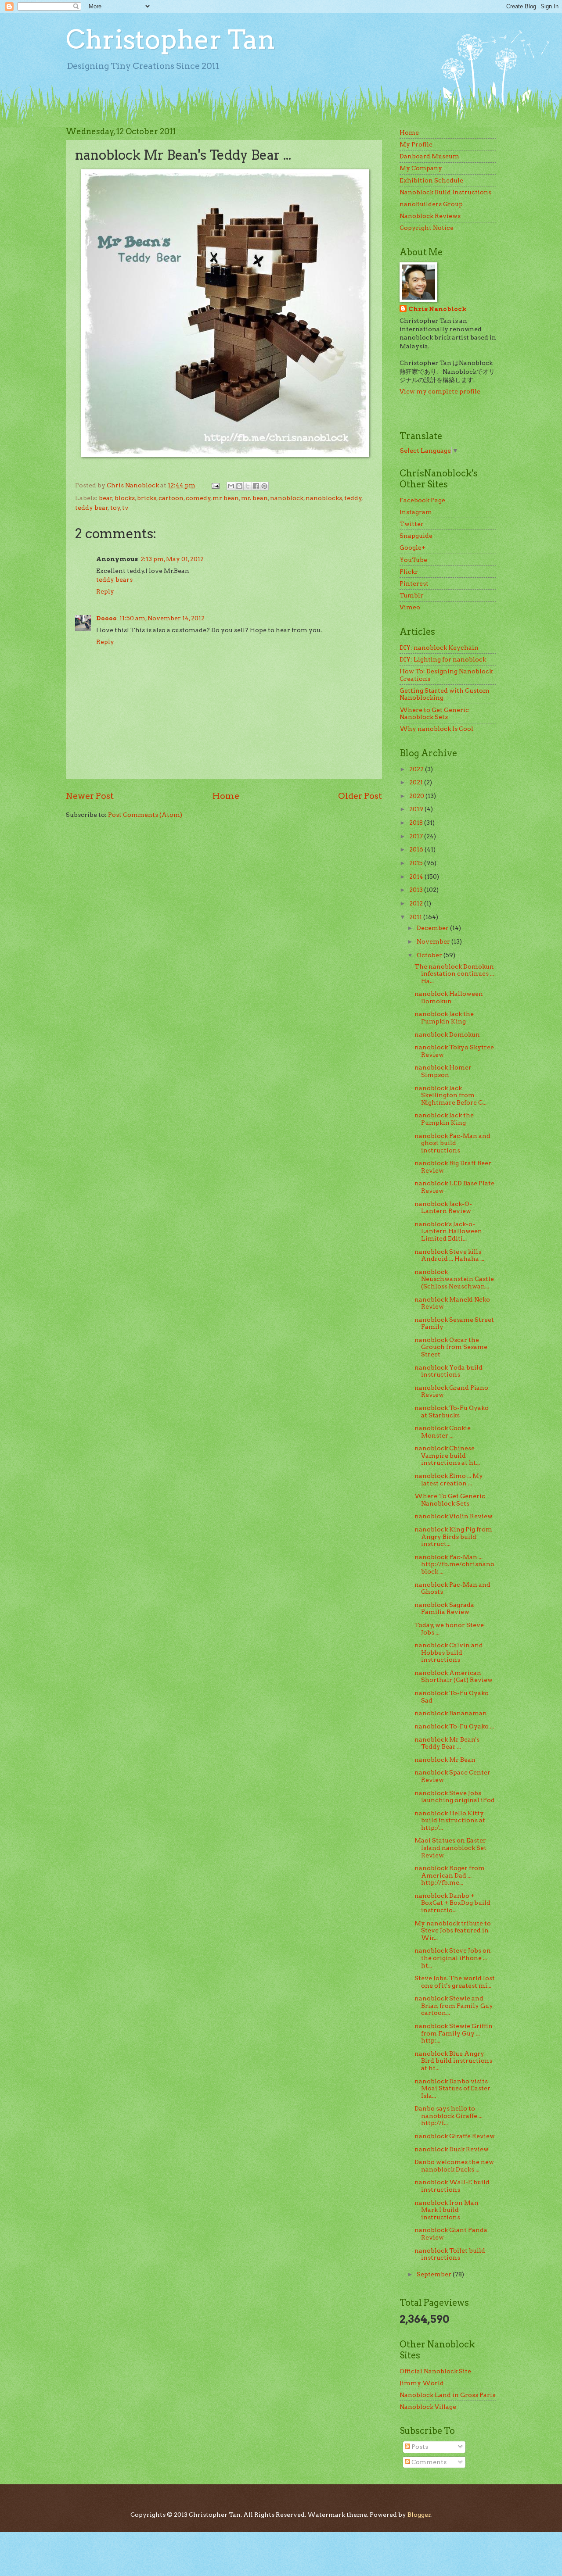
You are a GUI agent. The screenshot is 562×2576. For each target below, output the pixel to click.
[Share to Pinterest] (264, 486)
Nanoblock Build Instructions (445, 192)
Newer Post (90, 796)
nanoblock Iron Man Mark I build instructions (447, 2210)
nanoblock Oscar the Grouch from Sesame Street (451, 1347)
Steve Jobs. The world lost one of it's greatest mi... (455, 1982)
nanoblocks (324, 498)
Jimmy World (422, 2383)
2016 (417, 849)
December (433, 928)
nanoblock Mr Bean (445, 1760)
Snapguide (416, 536)
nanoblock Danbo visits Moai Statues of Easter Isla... (452, 2088)
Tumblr (411, 595)
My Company (421, 168)
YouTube (413, 560)
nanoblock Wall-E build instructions (452, 2186)
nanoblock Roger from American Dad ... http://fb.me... (450, 1875)
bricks (147, 498)
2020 (417, 796)
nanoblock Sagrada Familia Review (444, 1608)
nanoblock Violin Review (454, 1516)
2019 (417, 809)
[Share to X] (248, 486)
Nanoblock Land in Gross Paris (447, 2395)
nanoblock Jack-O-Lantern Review (443, 1207)
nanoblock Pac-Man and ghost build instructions (452, 1143)
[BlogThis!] (239, 486)
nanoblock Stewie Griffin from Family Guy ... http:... (454, 2033)
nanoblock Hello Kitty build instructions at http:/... (450, 1820)
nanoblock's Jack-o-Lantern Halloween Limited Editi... (448, 1231)
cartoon (171, 498)
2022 (417, 769)
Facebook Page (422, 500)
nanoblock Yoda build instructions (449, 1371)
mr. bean (254, 498)
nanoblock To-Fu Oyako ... (454, 1726)
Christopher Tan (171, 39)
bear (106, 498)
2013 (417, 890)
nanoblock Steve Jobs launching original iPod (455, 1797)
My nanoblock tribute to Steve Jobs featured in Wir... (453, 1930)
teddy (353, 498)
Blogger (419, 2515)
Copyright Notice (427, 228)
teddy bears (114, 580)
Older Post (360, 796)
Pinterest (414, 583)
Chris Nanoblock (438, 309)
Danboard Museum (429, 156)
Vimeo (410, 607)
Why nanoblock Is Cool (436, 729)
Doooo (106, 618)
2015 (417, 863)
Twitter (412, 524)
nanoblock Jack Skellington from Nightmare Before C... (450, 1095)
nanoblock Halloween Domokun (449, 997)
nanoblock (287, 498)
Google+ (412, 547)
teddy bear (92, 508)
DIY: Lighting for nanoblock (443, 659)
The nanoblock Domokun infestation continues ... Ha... (454, 974)
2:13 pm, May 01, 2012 (172, 559)
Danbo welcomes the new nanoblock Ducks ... (454, 2166)
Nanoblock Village (428, 2407)
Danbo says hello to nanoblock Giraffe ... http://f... (449, 2116)
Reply (105, 591)
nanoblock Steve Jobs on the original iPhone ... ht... (453, 1958)
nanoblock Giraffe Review (455, 2136)
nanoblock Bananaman (451, 1713)
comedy (198, 498)
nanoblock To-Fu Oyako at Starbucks (452, 1411)
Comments (428, 2462)
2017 (417, 836)
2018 (417, 823)
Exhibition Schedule (431, 180)
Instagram (416, 512)
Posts (419, 2447)
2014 (417, 877)
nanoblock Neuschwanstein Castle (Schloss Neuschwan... (454, 1279)
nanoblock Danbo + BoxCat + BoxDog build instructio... (452, 1903)
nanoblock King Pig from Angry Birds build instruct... (453, 1537)
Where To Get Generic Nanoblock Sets (450, 1500)
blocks (125, 498)
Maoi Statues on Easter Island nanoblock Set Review (450, 1848)
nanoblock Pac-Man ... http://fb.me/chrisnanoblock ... (454, 1564)
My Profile (416, 144)
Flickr (409, 572)
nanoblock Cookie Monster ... (443, 1432)
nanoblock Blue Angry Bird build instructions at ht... (453, 2061)
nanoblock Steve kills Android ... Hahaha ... (449, 1255)
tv (125, 508)
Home (226, 796)
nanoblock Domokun (447, 1034)
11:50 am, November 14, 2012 (162, 618)
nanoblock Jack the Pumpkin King (444, 1018)
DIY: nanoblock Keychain (439, 648)
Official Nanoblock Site (435, 2371)
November (434, 941)
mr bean (226, 498)
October (430, 955)
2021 (417, 782)
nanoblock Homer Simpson (443, 1071)
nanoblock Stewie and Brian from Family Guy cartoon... (454, 2005)
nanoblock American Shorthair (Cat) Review (454, 1676)
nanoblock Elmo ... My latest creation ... (449, 1479)
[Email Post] (215, 485)
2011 (416, 917)
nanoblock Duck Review (452, 2149)
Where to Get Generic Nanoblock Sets (434, 714)
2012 (417, 903)
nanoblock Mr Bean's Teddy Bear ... (447, 1743)
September (435, 2274)
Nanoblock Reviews (430, 216)
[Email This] (231, 486)
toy (115, 508)
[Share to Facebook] (256, 486)
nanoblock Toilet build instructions (450, 2254)
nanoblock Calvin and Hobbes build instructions (449, 1652)
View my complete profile (440, 391)
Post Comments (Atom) (145, 815)
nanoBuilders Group (431, 204)
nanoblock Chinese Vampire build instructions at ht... (447, 1455)
